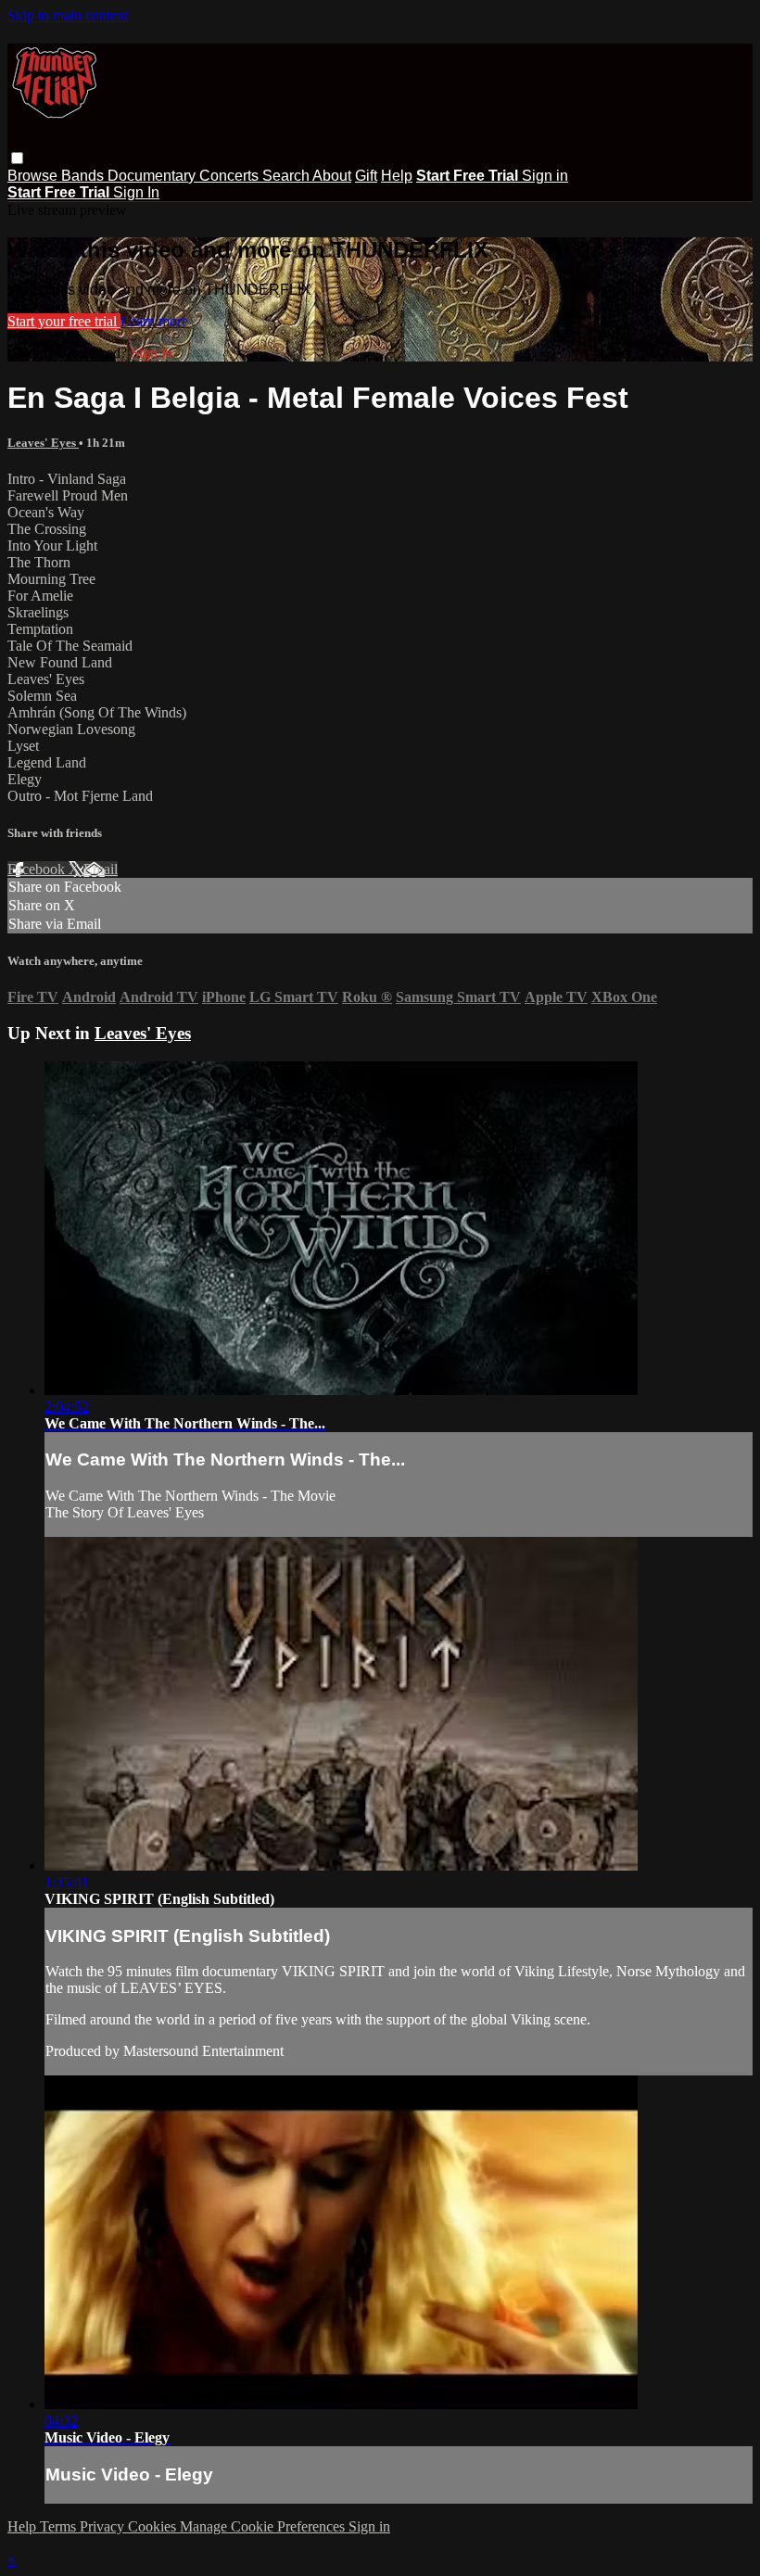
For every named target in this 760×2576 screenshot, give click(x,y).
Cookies (154, 2526)
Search (287, 176)
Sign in (545, 176)
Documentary (153, 176)
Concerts (231, 176)
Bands (84, 176)
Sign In (136, 192)
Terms (60, 2526)
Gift (366, 176)
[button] (17, 158)
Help (397, 176)
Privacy (104, 2526)
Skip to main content (68, 15)
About (332, 176)
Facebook (38, 869)
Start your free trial (64, 321)
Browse (34, 176)
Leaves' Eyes (43, 443)
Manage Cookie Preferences (264, 2526)
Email (101, 869)
